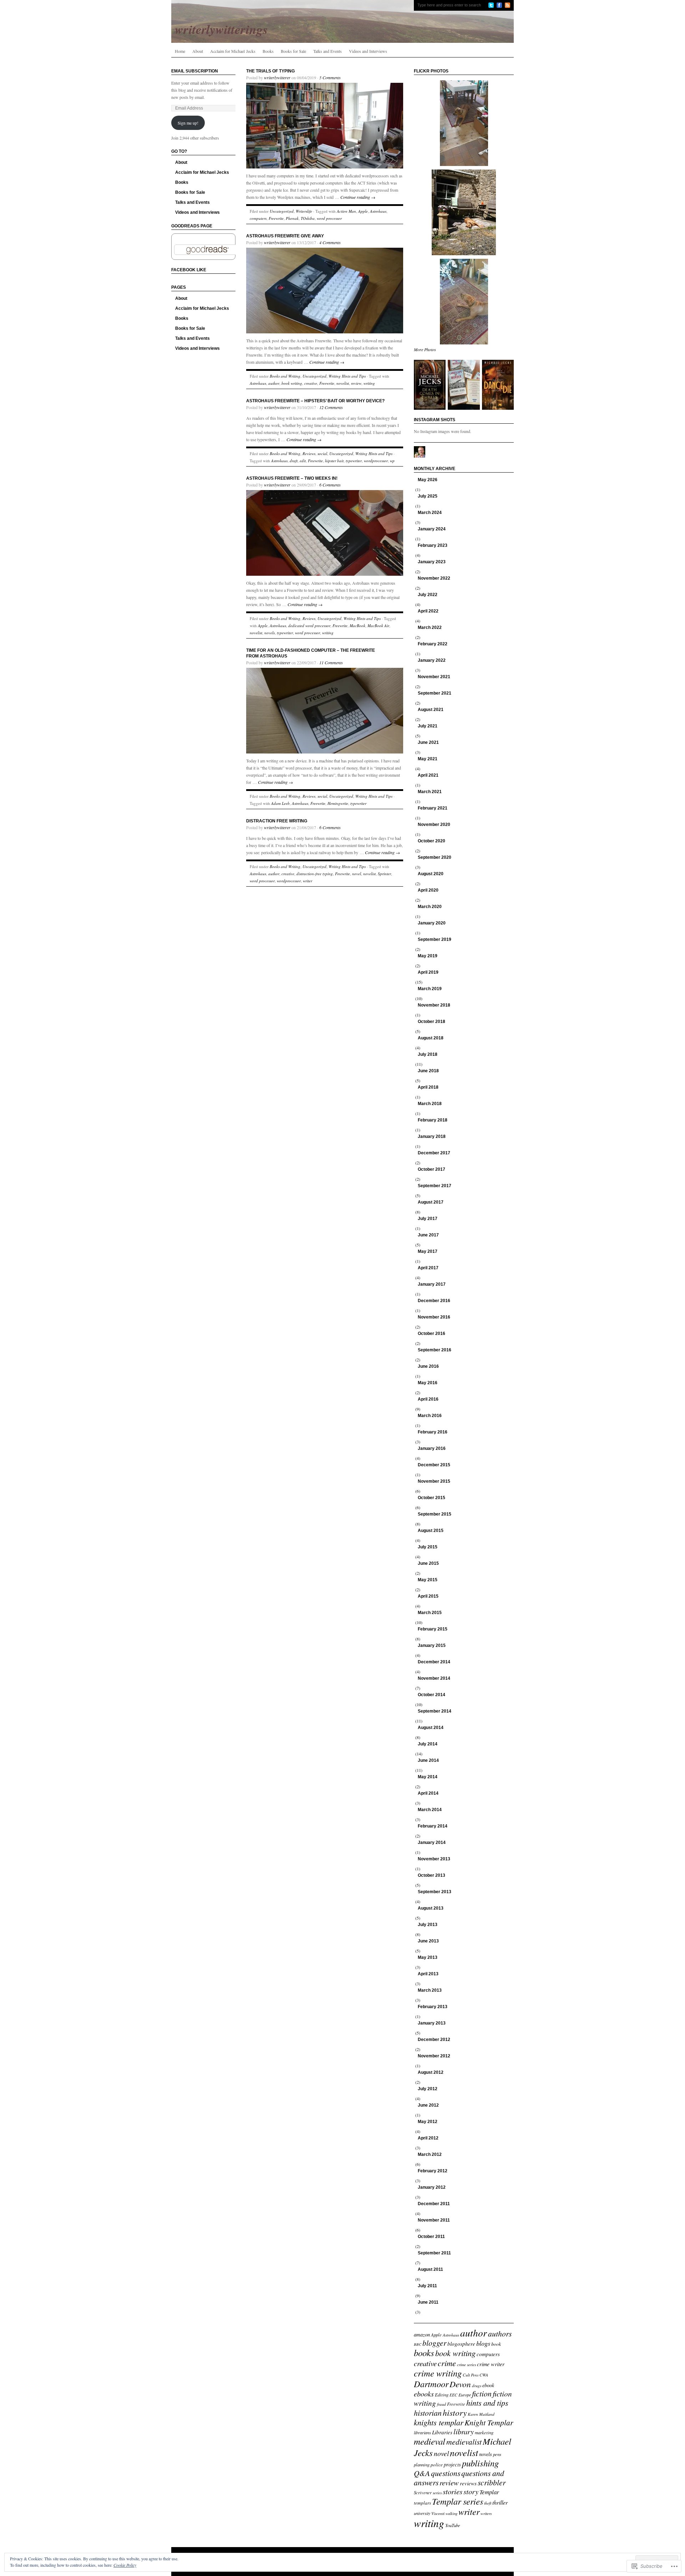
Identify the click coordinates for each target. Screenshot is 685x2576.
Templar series (458, 2501)
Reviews (309, 453)
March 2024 (430, 513)
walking (451, 2514)
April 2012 (428, 2138)
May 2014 (428, 1777)
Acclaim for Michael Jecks (233, 51)
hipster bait (334, 461)
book (496, 2344)
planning (422, 2464)
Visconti (438, 2513)
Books (268, 51)
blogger (434, 2343)
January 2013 (432, 2023)
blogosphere (461, 2344)
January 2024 (432, 529)
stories (453, 2491)
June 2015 (428, 1563)
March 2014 (430, 1810)
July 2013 (428, 1925)
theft (488, 2503)
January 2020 (432, 923)
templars (422, 2503)
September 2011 (434, 2253)
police (437, 2465)
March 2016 (430, 1416)
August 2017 (431, 1202)
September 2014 (435, 1711)
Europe (465, 2395)
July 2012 (428, 2089)
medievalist (464, 2442)
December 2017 (434, 1153)
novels (270, 633)
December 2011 (434, 2204)
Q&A (422, 2473)
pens (497, 2454)
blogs (483, 2343)
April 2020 (428, 890)
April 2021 (428, 775)
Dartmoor (431, 2384)
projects (452, 2464)
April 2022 (428, 611)
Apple (363, 211)
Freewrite (276, 218)
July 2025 (428, 496)
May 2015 (428, 1580)
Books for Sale (293, 51)
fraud (442, 2404)
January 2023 (432, 562)
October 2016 (432, 1334)
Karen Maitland (481, 2414)
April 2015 (428, 1596)
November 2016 (434, 1317)
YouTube (453, 2525)
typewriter (354, 461)
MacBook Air (378, 626)
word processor (329, 218)
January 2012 (432, 2187)
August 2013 (431, 1908)
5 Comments (330, 77)
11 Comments (331, 662)
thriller (500, 2502)
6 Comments (330, 485)
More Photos (425, 349)
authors (500, 2333)
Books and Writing (285, 376)
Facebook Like (189, 270)
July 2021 (428, 726)
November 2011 (434, 2220)
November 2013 (434, 1859)
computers (258, 218)
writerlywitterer (277, 77)
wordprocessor (376, 461)
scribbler (492, 2482)
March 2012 (430, 2154)
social (322, 453)
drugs (477, 2386)
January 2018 (432, 1136)
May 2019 (428, 956)
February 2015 (433, 1629)
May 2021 (428, 759)
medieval (430, 2441)
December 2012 (434, 2040)
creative (311, 383)
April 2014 (428, 1793)
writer (308, 881)
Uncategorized (282, 211)
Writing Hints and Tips (347, 376)
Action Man (346, 211)
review (356, 383)
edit (303, 461)
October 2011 (431, 2237)
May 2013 (428, 1957)
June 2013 (428, 1941)
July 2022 (428, 595)
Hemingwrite (338, 803)
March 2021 (430, 792)
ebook (488, 2385)
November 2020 (434, 825)
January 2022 (432, 660)
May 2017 (428, 1251)
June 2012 (428, 2105)
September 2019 (435, 939)
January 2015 (432, 1645)
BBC (418, 2344)
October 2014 (432, 1695)
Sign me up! (188, 123)
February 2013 (433, 2007)
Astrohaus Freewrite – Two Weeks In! (292, 478)
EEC (453, 2395)
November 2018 (434, 1005)
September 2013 (435, 1892)
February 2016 (433, 1432)
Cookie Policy (125, 2565)
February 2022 (433, 644)
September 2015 (435, 1514)
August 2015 (431, 1531)
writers (486, 2513)
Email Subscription (195, 71)
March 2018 (430, 1104)
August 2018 (431, 1038)
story (471, 2491)
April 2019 (428, 972)
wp (392, 461)
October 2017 (432, 1169)
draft (294, 461)
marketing (484, 2432)
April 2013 (428, 1974)
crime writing (438, 2373)
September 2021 (435, 693)
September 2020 (435, 857)
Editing (442, 2394)
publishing (480, 2463)
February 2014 (433, 1826)
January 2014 (432, 1842)
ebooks (424, 2393)
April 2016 (428, 1399)
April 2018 (428, 1087)
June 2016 (428, 1366)
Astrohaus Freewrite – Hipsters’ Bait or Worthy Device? (315, 401)
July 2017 (428, 1219)
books (424, 2353)
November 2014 (434, 1678)
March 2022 (430, 627)
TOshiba (308, 218)
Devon (460, 2384)
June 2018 (428, 1071)
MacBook (357, 626)
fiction (482, 2393)
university (422, 2513)
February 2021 (433, 808)
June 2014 (428, 1760)
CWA (484, 2375)
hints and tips (487, 2403)
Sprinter (384, 874)
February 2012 (433, 2171)
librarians (422, 2433)
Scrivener (423, 2492)
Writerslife (304, 211)
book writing (292, 383)
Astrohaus (378, 211)
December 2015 (434, 1465)
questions (446, 2473)
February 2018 (433, 1120)
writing (369, 383)
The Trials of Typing (270, 71)
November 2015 (434, 1481)
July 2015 (428, 1547)
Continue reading (358, 197)
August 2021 (431, 710)
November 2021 (434, 677)
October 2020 (432, 841)
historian (428, 2413)
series (437, 2493)
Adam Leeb (280, 803)
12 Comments (331, 407)
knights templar (439, 2422)
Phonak (292, 218)
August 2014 (431, 1728)
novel (357, 874)
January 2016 (432, 1448)
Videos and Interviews (368, 51)
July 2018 (428, 1054)
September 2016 (435, 1350)
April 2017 (428, 1268)
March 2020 (430, 907)
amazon (422, 2334)
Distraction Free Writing (277, 821)
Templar (489, 2492)
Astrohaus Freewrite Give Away (285, 236)
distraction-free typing (315, 874)
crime (447, 2363)
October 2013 (432, 1875)
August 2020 (431, 874)
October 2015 (432, 1498)
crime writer (491, 2364)
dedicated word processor (309, 626)
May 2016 (428, 1383)
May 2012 (428, 2122)
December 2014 (434, 1662)
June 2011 (428, 2302)
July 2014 (428, 1744)
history (455, 2412)
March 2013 (430, 1990)
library (464, 2431)
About (198, 51)
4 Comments (330, 242)
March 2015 (430, 1613)
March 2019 (430, 989)
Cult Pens (471, 2375)
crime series (466, 2365)
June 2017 (428, 1235)
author (274, 383)
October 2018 (432, 1022)
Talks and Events (328, 51)
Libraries (442, 2432)
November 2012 (434, 2056)
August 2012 (431, 2072)
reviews (468, 2483)
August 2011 (430, 2269)
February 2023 (433, 545)
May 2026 (428, 480)
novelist (343, 383)
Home (180, 51)
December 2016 (434, 1301)
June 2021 (428, 742)
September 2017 (435, 1186)
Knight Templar (489, 2422)
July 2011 (427, 2286)
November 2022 (434, 578)
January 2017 (432, 1284)
